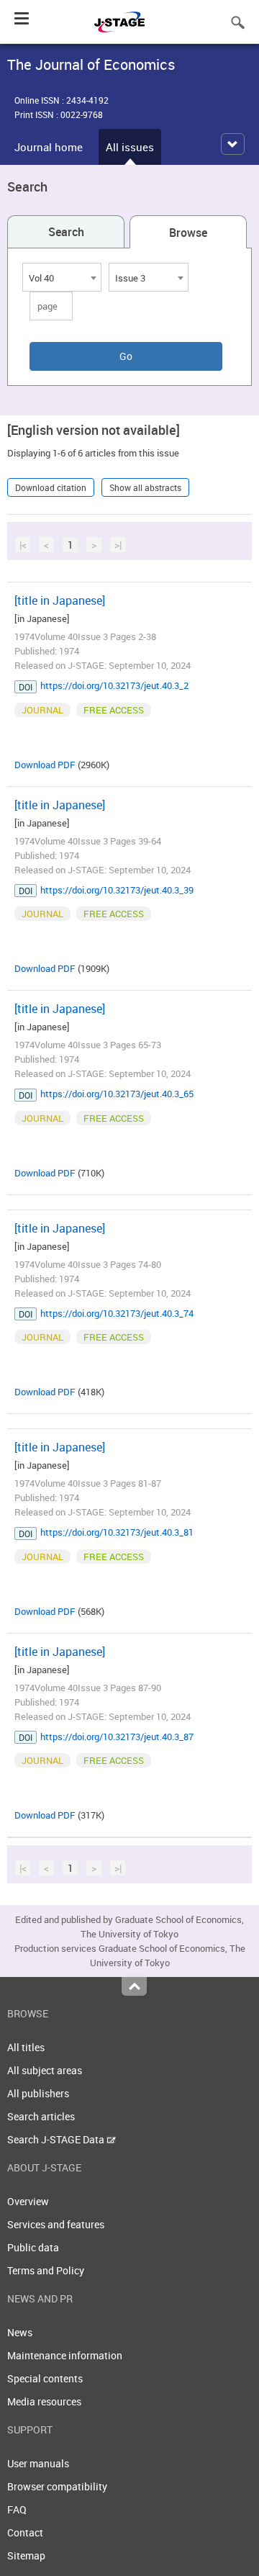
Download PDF (45, 765)
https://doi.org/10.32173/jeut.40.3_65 (117, 1094)
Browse (188, 233)
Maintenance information (65, 2355)
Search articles (41, 2116)
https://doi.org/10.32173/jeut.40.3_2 (114, 685)
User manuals (38, 2463)
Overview (28, 2201)
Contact (25, 2532)
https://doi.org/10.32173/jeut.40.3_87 (117, 1737)
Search (66, 232)
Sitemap (26, 2555)
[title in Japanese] (60, 600)
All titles (26, 2047)
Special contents (45, 2378)
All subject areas (45, 2070)
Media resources (44, 2401)
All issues (130, 147)
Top (134, 1986)
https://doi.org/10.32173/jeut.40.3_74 (117, 1313)
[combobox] (62, 277)
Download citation (51, 487)
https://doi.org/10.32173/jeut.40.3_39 (117, 890)
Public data (33, 2247)
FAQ (17, 2509)
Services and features (56, 2224)
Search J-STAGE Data (57, 2139)
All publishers (38, 2093)
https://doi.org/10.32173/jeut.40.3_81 (117, 1532)
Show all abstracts (145, 487)
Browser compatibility (57, 2486)
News (20, 2332)
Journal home (49, 147)
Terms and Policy (46, 2270)
